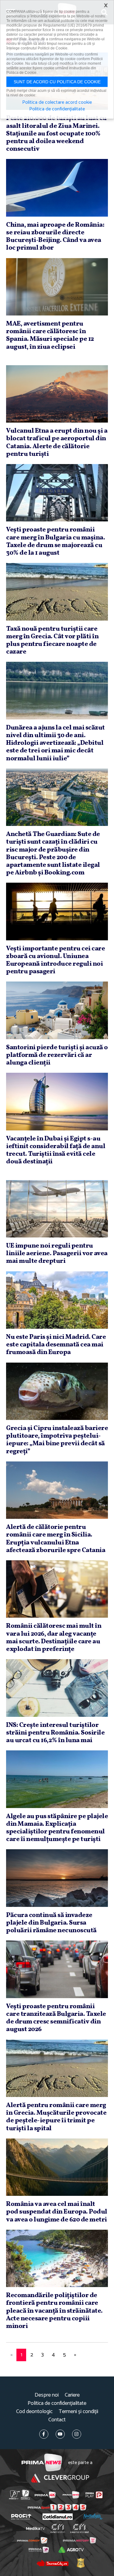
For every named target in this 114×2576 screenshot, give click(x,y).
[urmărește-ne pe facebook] (44, 2434)
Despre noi (47, 2395)
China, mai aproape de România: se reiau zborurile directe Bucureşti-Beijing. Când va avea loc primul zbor (55, 237)
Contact (57, 2420)
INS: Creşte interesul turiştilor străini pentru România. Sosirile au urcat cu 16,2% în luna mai (55, 1733)
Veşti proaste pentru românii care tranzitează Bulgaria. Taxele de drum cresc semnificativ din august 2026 (56, 2018)
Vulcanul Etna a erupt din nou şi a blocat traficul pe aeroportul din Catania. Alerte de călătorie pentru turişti (57, 443)
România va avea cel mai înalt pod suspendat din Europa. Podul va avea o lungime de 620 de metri (57, 2212)
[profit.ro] (21, 2517)
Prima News (42, 2463)
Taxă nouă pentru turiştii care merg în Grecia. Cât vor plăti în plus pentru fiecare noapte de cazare (52, 641)
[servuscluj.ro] (53, 2563)
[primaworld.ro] (39, 2550)
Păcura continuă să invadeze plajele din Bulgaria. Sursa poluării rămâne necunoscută (51, 1923)
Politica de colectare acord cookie (57, 103)
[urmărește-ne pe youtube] (60, 2434)
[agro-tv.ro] (71, 2550)
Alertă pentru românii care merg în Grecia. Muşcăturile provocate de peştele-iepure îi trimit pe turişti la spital (56, 2117)
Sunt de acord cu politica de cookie (57, 82)
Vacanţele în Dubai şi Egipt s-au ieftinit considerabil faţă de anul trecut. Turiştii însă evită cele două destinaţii (56, 1150)
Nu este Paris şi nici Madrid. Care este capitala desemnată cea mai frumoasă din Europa (56, 1345)
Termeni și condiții (78, 2412)
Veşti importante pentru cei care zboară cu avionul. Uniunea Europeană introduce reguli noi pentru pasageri (55, 960)
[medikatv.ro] (35, 2528)
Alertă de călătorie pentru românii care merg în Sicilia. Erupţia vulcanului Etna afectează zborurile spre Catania (56, 1539)
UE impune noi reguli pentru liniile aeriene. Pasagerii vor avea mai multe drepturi (57, 1254)
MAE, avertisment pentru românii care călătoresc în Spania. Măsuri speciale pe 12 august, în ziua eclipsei (50, 335)
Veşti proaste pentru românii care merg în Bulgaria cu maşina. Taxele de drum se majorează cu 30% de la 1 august (55, 541)
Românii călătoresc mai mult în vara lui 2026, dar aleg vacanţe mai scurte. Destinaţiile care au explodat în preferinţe (54, 1638)
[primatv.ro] (14, 2495)
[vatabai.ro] (81, 2563)
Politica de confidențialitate (57, 2403)
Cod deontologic (34, 2412)
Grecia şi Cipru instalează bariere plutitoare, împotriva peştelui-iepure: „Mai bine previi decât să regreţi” (57, 1440)
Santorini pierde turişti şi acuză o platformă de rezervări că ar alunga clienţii (57, 1055)
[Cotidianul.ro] (58, 2517)
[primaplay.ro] (94, 2495)
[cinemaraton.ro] (58, 2528)
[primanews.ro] (71, 2495)
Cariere (72, 2395)
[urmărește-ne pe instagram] (77, 2434)
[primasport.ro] (57, 2507)
